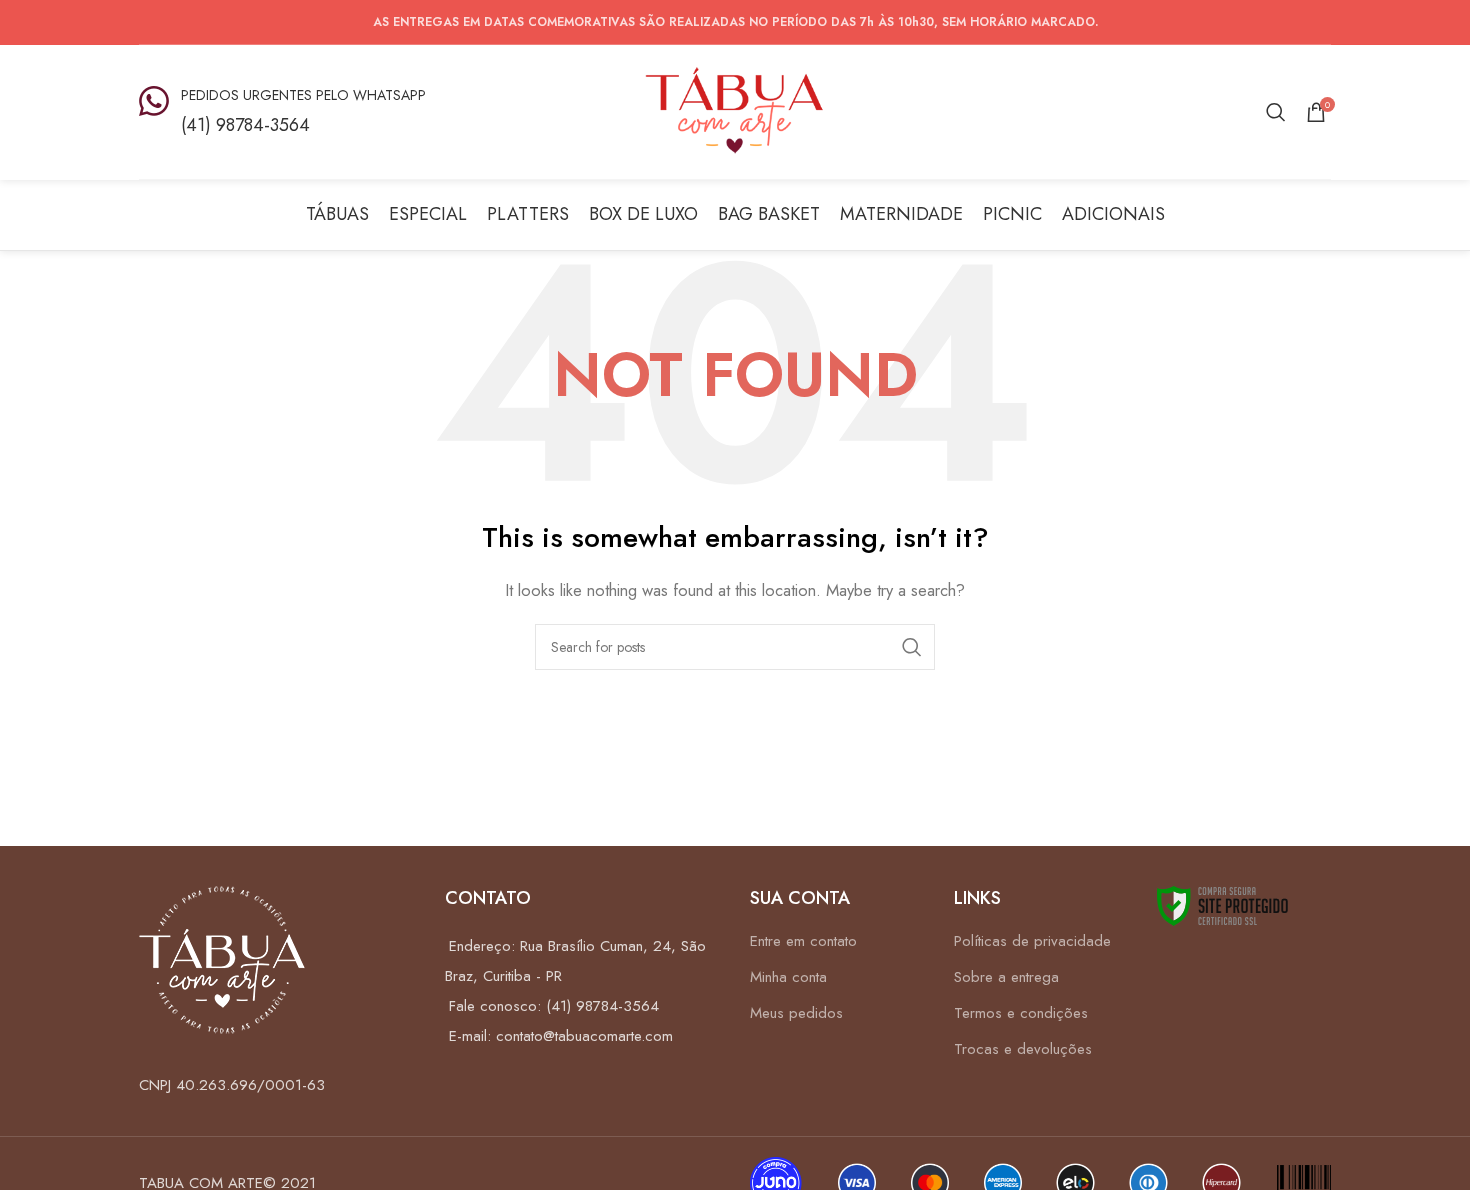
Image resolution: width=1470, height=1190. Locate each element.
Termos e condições (1021, 1013)
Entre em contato (803, 941)
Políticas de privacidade (1032, 941)
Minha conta (788, 977)
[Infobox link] (282, 112)
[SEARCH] (912, 647)
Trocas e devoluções (1023, 1049)
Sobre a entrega (1006, 977)
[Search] (1276, 112)
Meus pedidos (796, 1013)
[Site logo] (735, 110)
